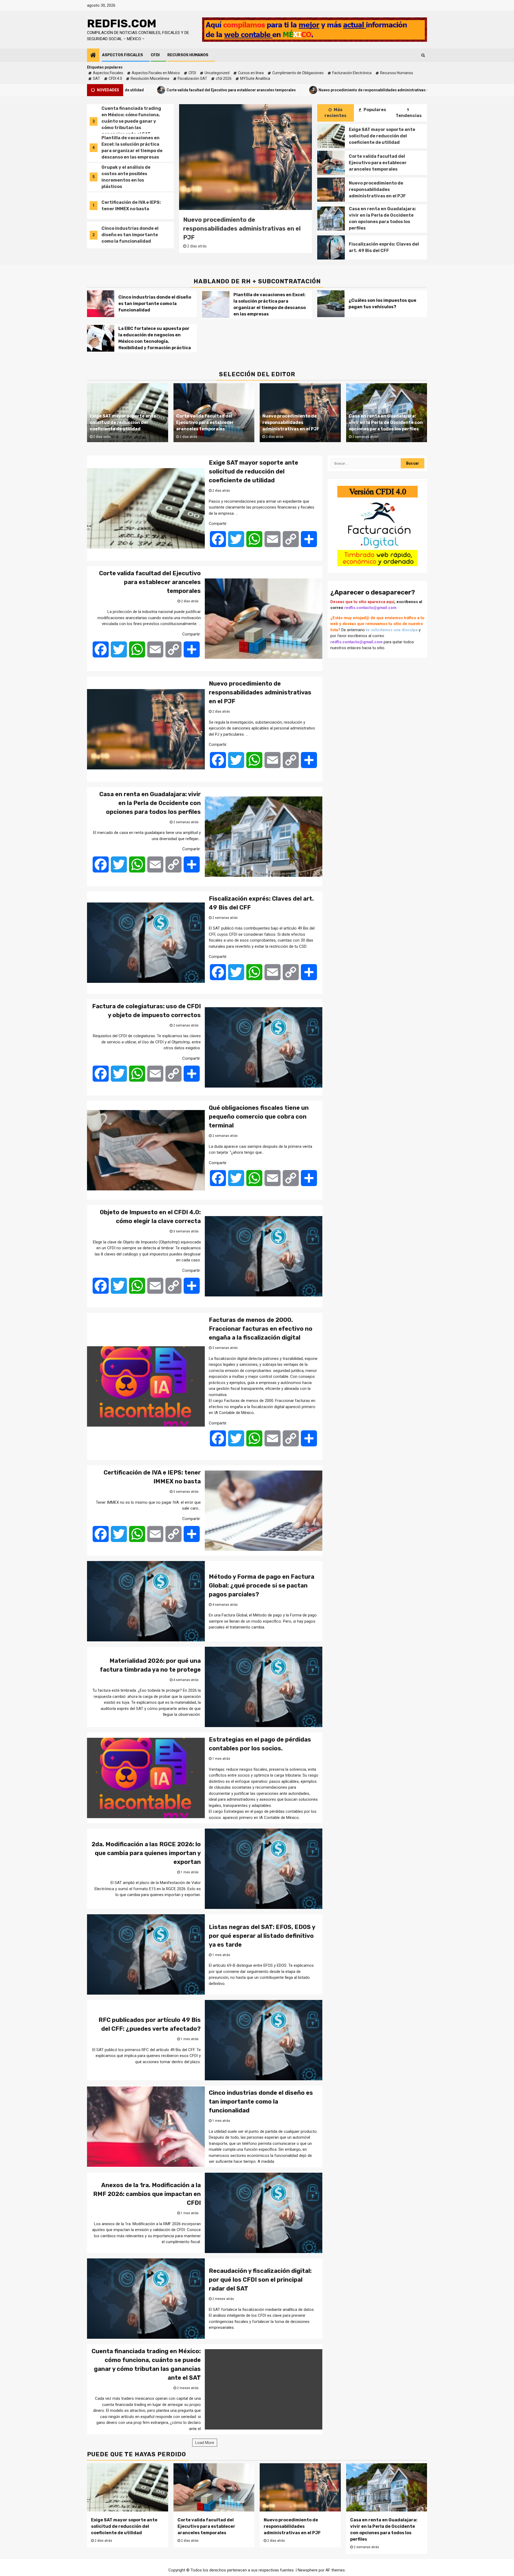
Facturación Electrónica (352, 73)
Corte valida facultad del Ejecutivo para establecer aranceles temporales (378, 163)
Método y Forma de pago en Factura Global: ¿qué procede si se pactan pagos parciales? (262, 1586)
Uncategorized (217, 73)
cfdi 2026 (224, 78)
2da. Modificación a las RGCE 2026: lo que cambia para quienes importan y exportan (146, 1853)
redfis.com (122, 24)
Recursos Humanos (188, 55)
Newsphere (308, 2570)
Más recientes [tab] (335, 113)
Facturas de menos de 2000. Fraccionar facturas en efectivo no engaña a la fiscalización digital (261, 1329)
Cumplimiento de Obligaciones (298, 73)
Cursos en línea (251, 73)
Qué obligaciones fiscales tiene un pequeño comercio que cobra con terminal (259, 1117)
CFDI (155, 55)
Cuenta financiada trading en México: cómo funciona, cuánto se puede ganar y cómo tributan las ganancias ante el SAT (131, 180)
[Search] (423, 55)
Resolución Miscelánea (150, 78)
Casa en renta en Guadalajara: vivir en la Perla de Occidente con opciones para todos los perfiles (415, 90)
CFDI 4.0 (115, 78)
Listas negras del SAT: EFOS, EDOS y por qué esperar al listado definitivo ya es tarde (262, 1936)
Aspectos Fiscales (122, 55)
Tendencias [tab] (409, 116)
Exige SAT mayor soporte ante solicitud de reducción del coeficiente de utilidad (382, 136)
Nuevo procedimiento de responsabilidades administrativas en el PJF (245, 90)
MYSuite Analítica (255, 78)
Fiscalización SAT (192, 78)
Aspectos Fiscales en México (156, 73)
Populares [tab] (374, 110)
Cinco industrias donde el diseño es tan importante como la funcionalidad (130, 147)
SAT (97, 78)
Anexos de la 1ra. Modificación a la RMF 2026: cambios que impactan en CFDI (147, 2194)
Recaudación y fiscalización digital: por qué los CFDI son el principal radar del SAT (260, 2280)
